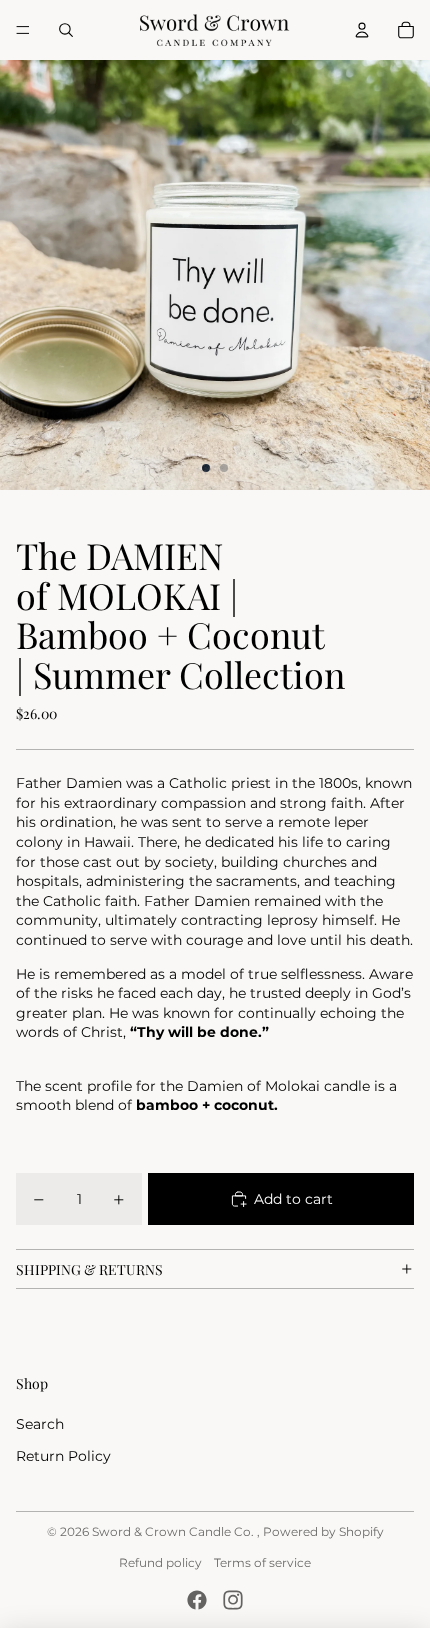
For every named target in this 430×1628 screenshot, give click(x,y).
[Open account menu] (362, 30)
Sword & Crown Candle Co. (174, 1531)
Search (40, 1424)
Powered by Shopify (323, 1531)
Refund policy (160, 1562)
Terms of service (262, 1562)
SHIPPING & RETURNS (89, 1269)
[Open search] (66, 30)
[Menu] (23, 30)
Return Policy (63, 1456)
